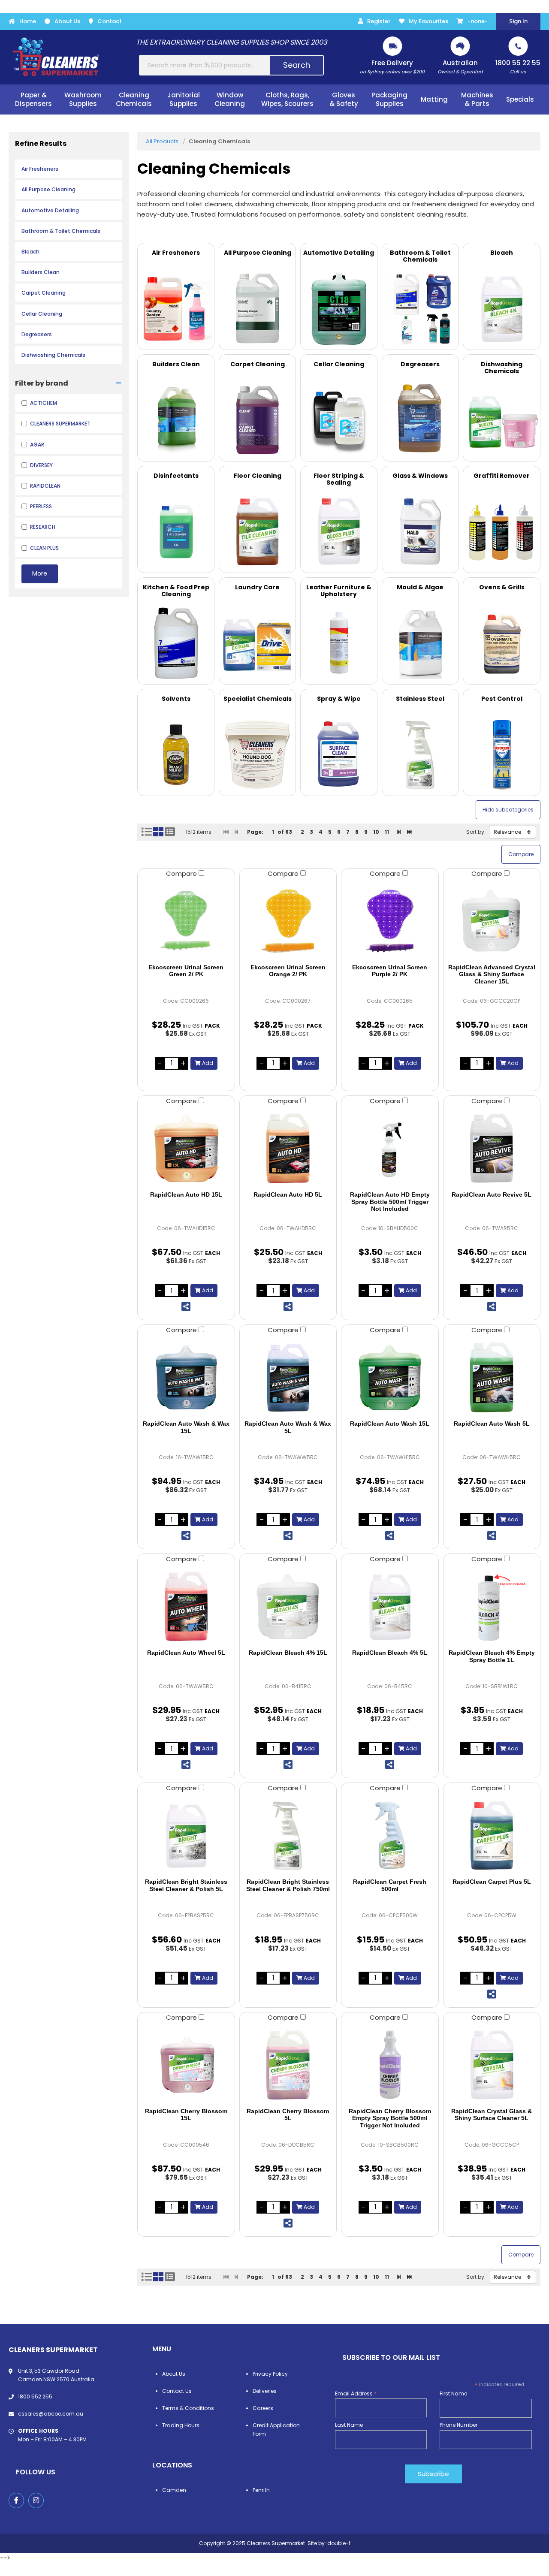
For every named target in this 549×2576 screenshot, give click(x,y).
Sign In (518, 21)
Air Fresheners (40, 169)
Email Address (356, 2394)
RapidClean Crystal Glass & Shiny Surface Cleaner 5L (492, 2115)
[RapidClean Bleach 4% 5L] (390, 1606)
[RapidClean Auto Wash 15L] (390, 1377)
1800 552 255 (35, 2397)
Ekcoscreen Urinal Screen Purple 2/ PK (390, 971)
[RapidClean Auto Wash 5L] (492, 1377)
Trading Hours (181, 2425)
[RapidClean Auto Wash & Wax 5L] (288, 1377)
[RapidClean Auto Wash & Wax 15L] (186, 1377)
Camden (174, 2490)
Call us (518, 67)
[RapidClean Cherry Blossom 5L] (288, 2065)
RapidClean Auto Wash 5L (492, 1424)
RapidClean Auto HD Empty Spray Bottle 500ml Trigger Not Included (390, 1202)
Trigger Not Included (390, 2118)
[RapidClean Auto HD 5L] (288, 1148)
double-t (339, 2543)
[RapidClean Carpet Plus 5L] (492, 1835)
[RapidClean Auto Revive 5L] (492, 1148)
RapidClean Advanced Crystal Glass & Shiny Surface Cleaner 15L (492, 974)
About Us (67, 21)
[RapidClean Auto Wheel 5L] (186, 1606)
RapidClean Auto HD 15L (186, 1194)
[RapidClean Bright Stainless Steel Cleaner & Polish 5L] (186, 1835)
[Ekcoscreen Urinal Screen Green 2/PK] (186, 921)
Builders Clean (41, 272)
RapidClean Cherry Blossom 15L (186, 2115)
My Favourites (428, 21)
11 (387, 832)
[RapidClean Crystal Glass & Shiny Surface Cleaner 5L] (492, 2065)
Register (379, 21)
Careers (263, 2408)
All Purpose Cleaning (48, 189)
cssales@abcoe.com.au (51, 2414)
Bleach (30, 252)
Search (297, 65)
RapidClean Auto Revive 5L (492, 1194)
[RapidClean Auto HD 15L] (186, 1148)
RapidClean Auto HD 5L (288, 1194)
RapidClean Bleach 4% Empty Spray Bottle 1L (492, 1656)
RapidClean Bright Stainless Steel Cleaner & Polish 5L (186, 1885)
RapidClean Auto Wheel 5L (186, 1653)
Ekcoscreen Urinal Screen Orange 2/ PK (288, 971)
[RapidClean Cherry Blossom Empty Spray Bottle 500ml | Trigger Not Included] (390, 2065)
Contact (110, 21)
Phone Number (459, 2425)
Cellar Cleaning (42, 314)
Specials (520, 99)
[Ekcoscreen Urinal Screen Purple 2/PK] (390, 921)
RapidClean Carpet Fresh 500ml (390, 1885)
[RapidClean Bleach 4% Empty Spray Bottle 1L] (492, 1606)
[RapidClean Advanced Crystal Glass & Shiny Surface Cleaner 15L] (492, 921)
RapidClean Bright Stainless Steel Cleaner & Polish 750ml (288, 1885)
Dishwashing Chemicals (53, 355)
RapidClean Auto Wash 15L (390, 1424)
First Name (453, 2394)
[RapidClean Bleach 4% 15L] (288, 1606)
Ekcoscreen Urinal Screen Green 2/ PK (186, 971)
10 (376, 832)
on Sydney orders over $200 (392, 67)
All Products (162, 141)
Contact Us (177, 2391)
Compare (182, 873)
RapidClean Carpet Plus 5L (492, 1882)
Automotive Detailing (50, 210)
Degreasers (37, 334)
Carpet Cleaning (44, 293)
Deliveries (265, 2391)
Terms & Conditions (188, 2408)
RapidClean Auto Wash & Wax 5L (288, 1427)
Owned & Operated (460, 67)
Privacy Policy (270, 2374)
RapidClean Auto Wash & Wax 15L (186, 1427)
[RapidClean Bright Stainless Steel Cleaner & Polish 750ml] (288, 1835)
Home (28, 21)
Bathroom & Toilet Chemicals (61, 231)
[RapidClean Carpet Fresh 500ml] (390, 1835)
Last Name (349, 2425)
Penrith (261, 2490)
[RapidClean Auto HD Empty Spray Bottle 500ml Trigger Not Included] (390, 1148)
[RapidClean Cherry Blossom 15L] (186, 2065)
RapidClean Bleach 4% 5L (390, 1653)
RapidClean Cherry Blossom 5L (288, 2115)
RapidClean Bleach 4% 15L (288, 1653)
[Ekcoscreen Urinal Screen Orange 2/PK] (288, 921)
